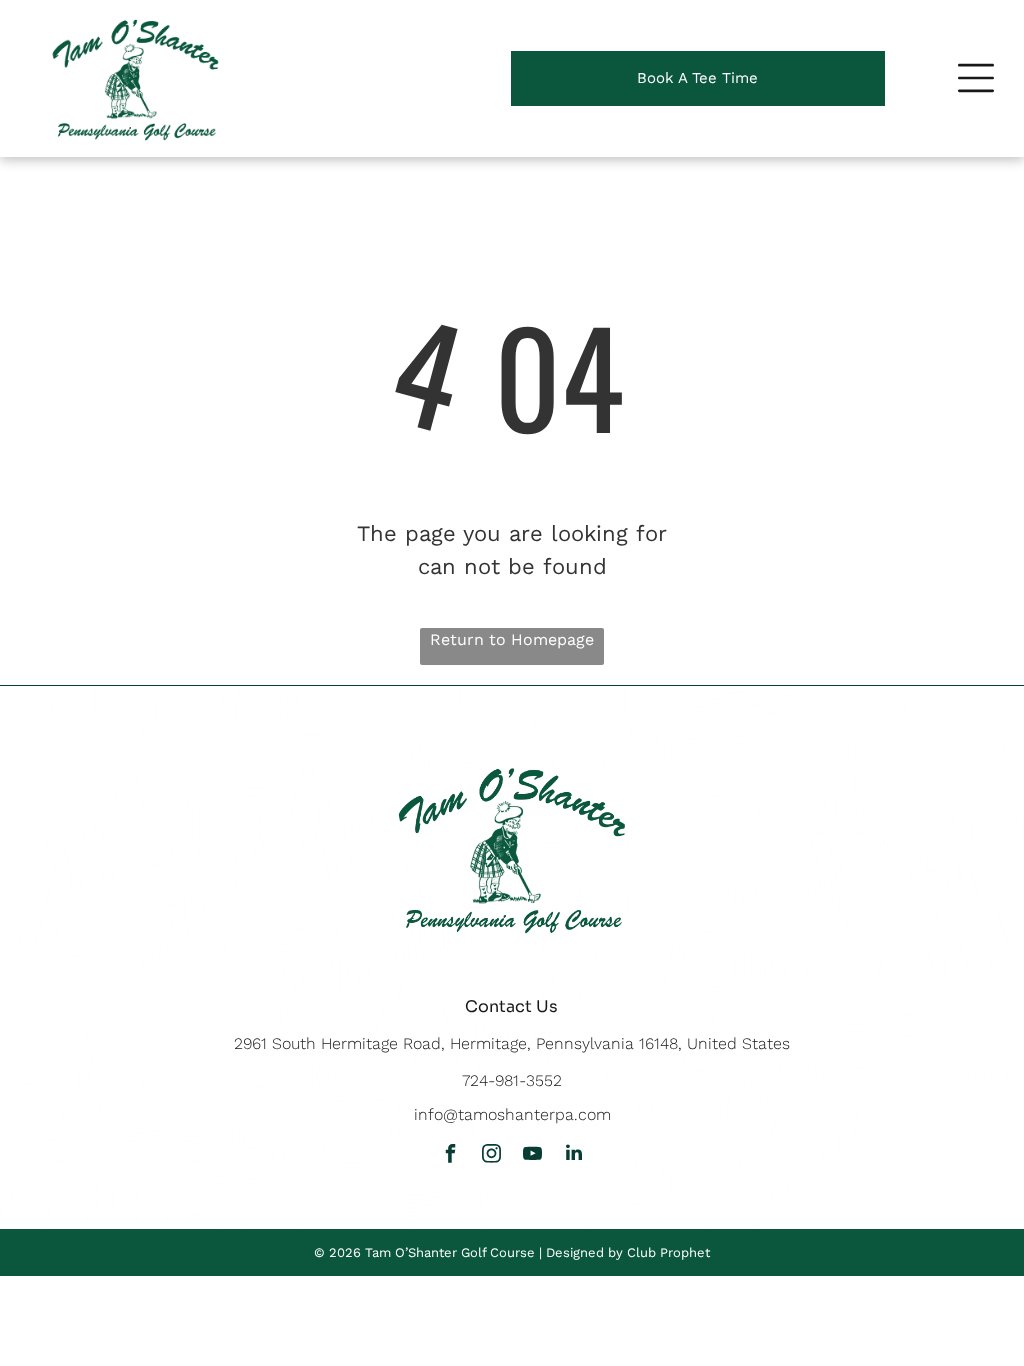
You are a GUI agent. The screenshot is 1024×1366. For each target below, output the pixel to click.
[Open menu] (976, 78)
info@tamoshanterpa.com (512, 1114)
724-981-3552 (512, 1080)
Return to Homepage (512, 639)
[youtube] (533, 1155)
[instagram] (492, 1155)
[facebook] (451, 1155)
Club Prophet (668, 1252)
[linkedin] (574, 1155)
